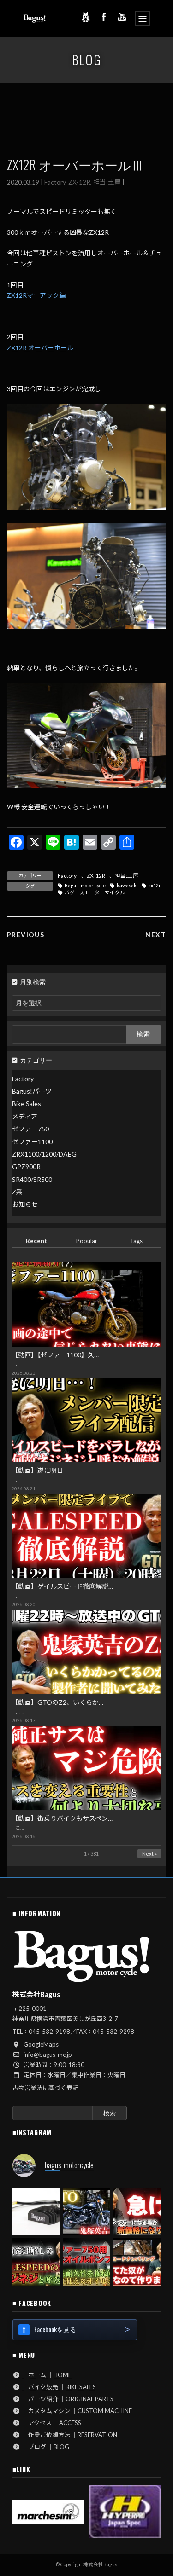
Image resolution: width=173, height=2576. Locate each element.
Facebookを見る (55, 2329)
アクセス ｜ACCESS (52, 2423)
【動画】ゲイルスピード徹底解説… (62, 1586)
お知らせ (25, 1204)
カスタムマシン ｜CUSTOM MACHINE (77, 2411)
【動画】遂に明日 (37, 1470)
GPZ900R (26, 1166)
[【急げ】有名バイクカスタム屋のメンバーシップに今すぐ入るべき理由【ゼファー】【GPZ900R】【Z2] (137, 2212)
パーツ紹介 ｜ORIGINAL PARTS (68, 2399)
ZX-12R (79, 182)
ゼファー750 (30, 1129)
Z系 (17, 1192)
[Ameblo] (85, 17)
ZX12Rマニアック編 (36, 295)
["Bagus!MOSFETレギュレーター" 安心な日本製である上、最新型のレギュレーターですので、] (36, 2212)
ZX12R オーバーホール (40, 348)
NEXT (156, 935)
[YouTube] (122, 17)
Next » (149, 1853)
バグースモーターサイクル (95, 892)
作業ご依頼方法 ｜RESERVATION (70, 2435)
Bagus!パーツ (32, 1091)
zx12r (155, 886)
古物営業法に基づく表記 (45, 2088)
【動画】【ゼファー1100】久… (55, 1354)
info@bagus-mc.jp (48, 2055)
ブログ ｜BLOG (46, 2447)
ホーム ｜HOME (47, 2375)
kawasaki (127, 886)
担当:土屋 (107, 182)
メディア (25, 1116)
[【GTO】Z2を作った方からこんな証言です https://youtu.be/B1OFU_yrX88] (86, 2212)
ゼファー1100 (32, 1141)
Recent (36, 1240)
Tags (136, 1240)
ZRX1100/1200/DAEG (44, 1154)
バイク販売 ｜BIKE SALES (59, 2387)
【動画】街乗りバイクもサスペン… (62, 1818)
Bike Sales (27, 1103)
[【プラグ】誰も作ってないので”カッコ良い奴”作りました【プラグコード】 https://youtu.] (137, 2262)
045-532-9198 (49, 2032)
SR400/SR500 (32, 1179)
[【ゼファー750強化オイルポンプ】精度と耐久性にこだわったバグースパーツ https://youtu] (86, 2262)
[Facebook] (104, 17)
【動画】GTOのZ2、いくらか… (57, 1702)
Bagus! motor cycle (85, 886)
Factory (55, 182)
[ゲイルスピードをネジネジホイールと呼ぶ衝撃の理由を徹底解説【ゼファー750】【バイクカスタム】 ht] (36, 2262)
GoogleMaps (41, 2044)
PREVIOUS (26, 935)
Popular (87, 1240)
